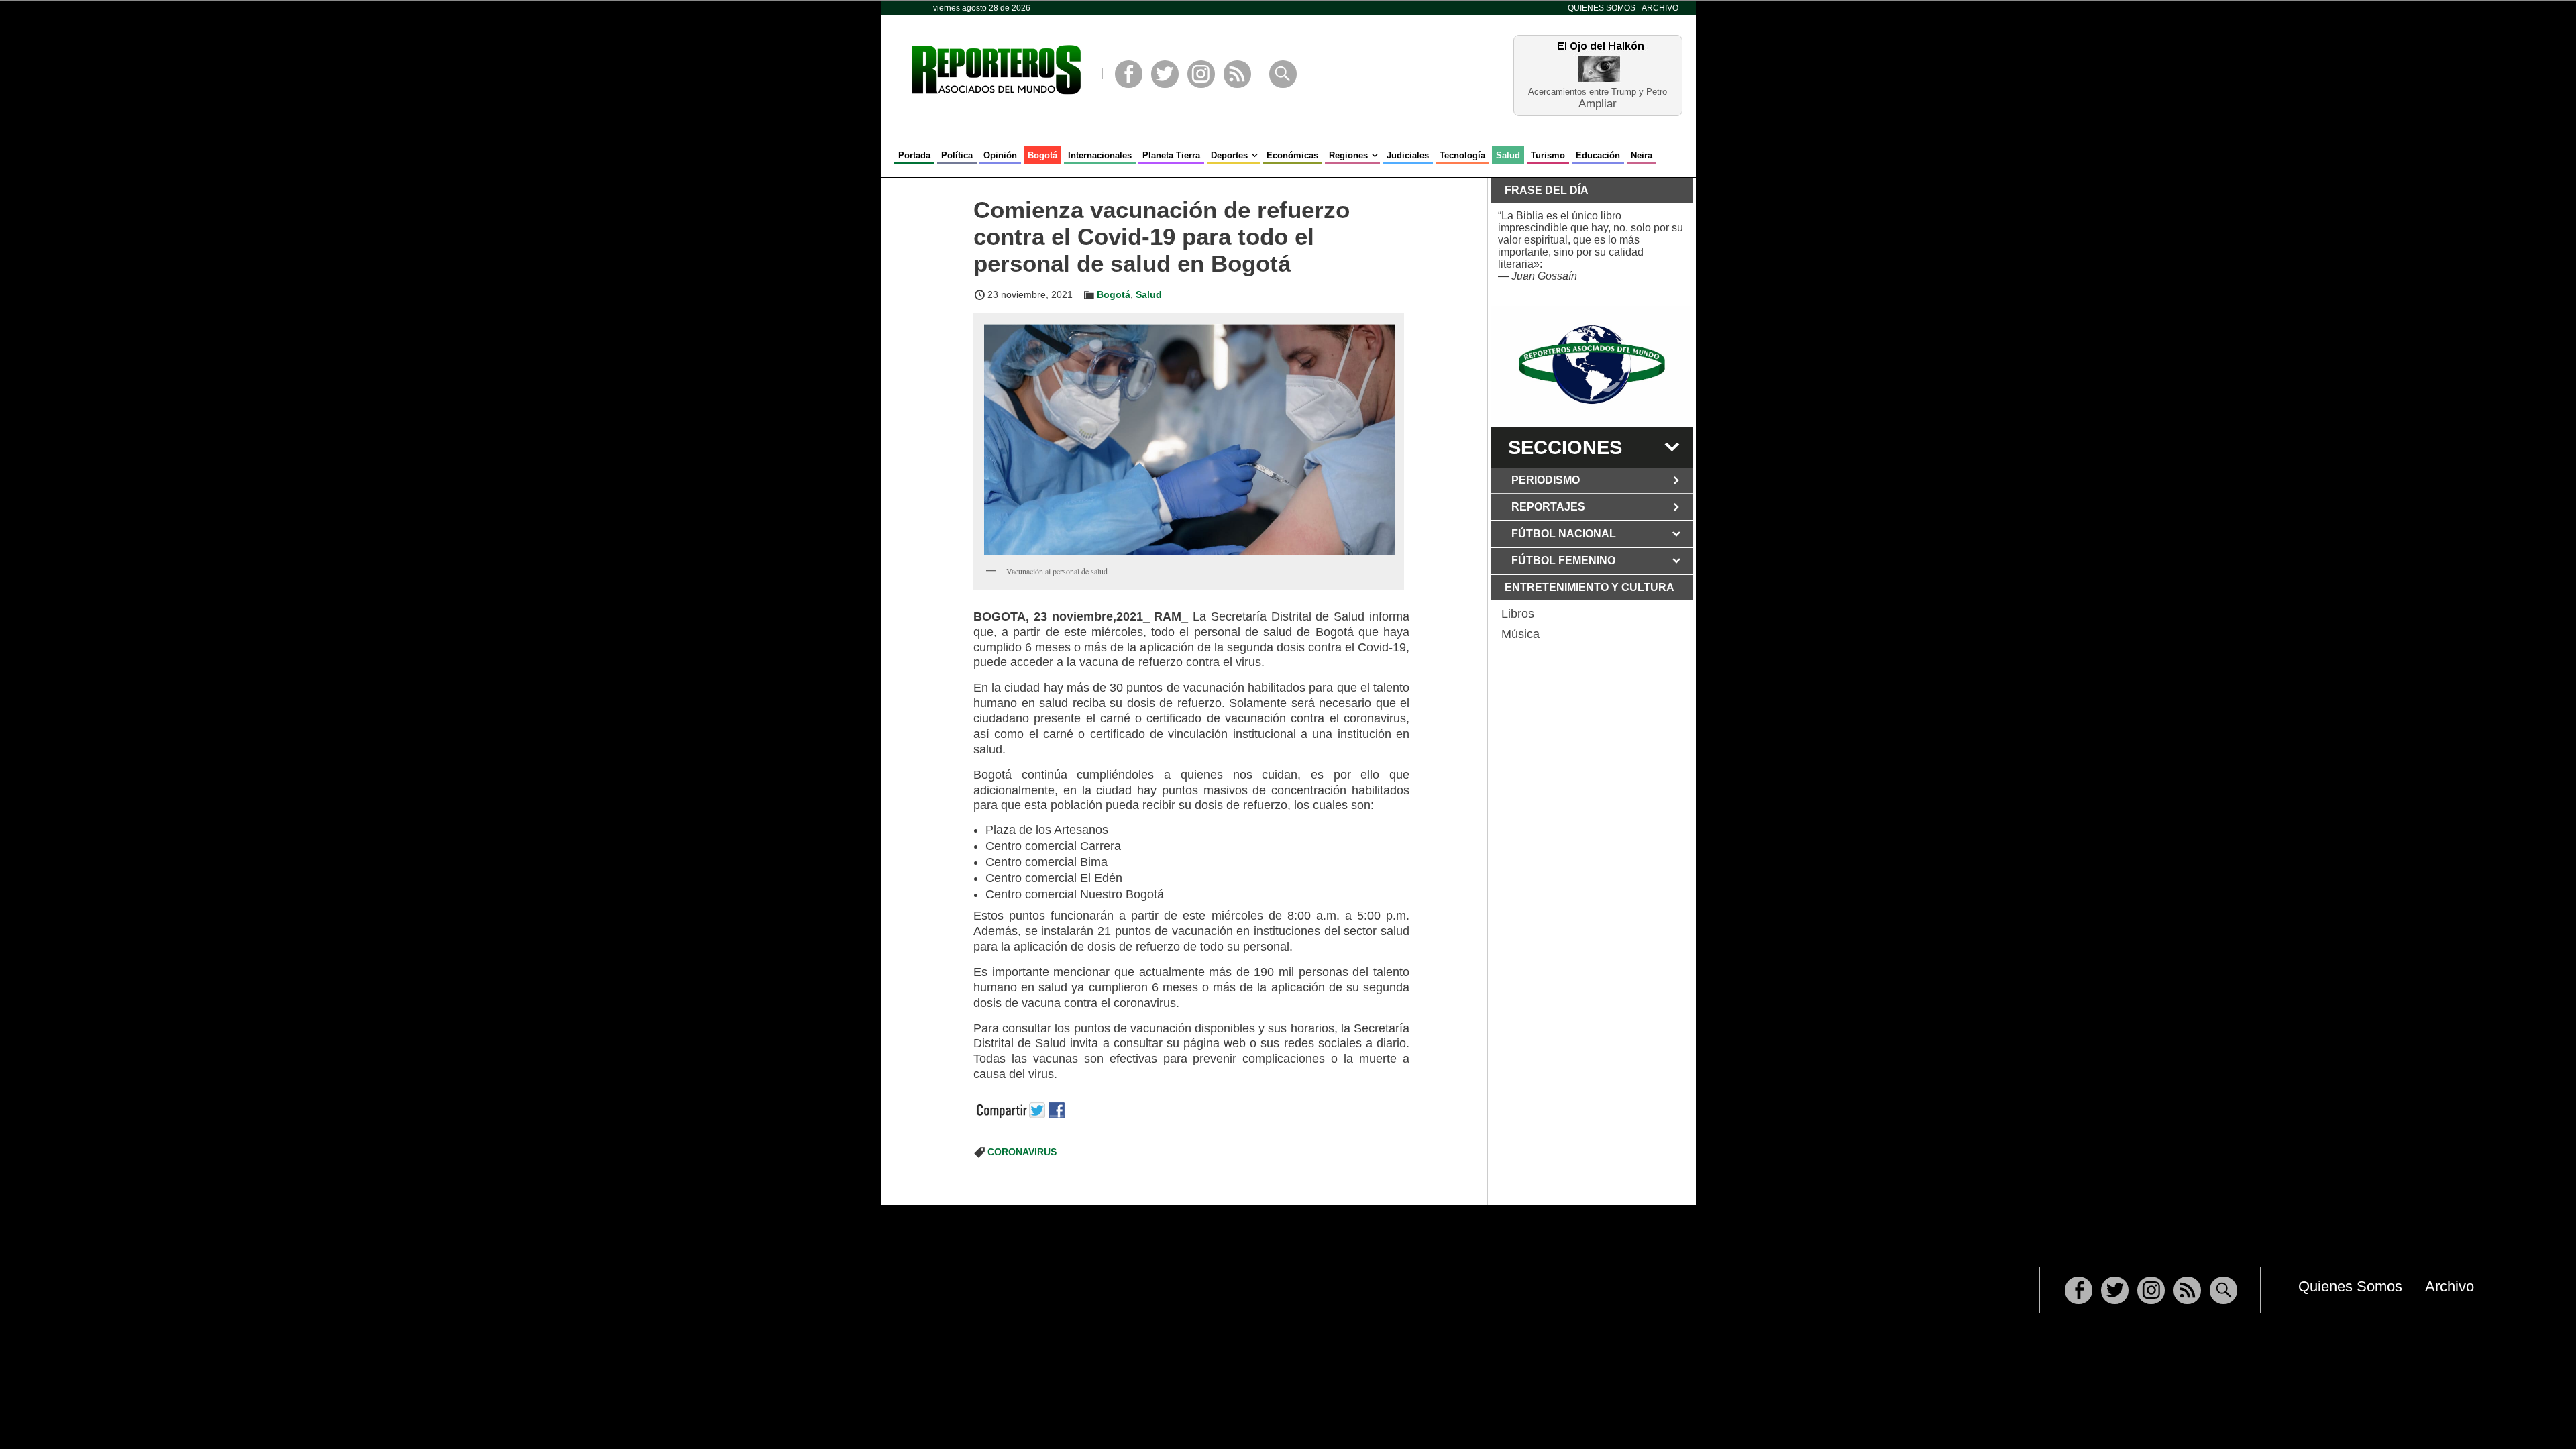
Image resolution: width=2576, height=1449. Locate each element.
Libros (1518, 614)
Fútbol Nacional (1564, 534)
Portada (914, 155)
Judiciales (1408, 155)
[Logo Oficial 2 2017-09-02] (1592, 365)
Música (1520, 634)
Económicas (1292, 155)
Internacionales (1100, 155)
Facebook (1129, 74)
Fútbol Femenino (1563, 560)
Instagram (1201, 74)
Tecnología (1462, 155)
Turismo (1548, 155)
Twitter (1165, 74)
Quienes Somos (1602, 8)
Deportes (1229, 155)
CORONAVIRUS (1022, 1152)
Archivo (1660, 8)
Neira (1642, 155)
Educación (1598, 155)
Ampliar (1598, 103)
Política (957, 155)
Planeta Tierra (1171, 155)
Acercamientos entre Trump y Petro (1598, 92)
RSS (1237, 74)
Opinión (1000, 155)
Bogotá (1042, 155)
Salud (1508, 155)
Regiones (1348, 155)
